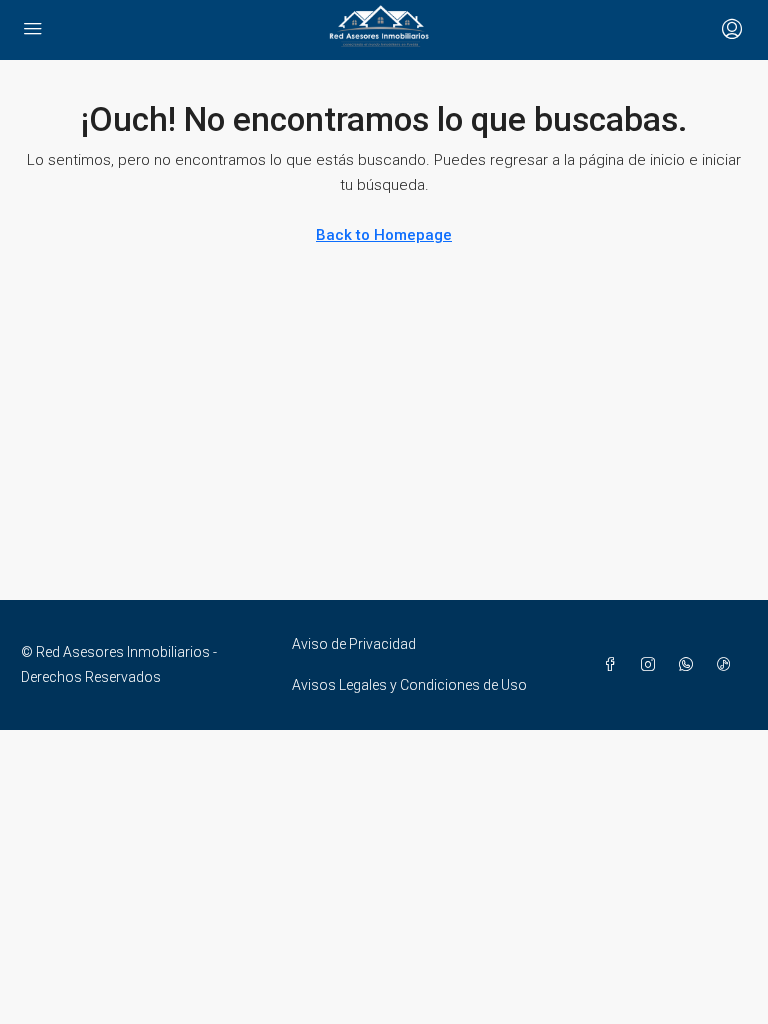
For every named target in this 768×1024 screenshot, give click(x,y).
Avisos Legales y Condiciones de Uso (409, 685)
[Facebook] (614, 665)
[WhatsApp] (690, 665)
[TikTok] (728, 665)
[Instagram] (652, 665)
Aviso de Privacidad (354, 644)
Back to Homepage (384, 235)
